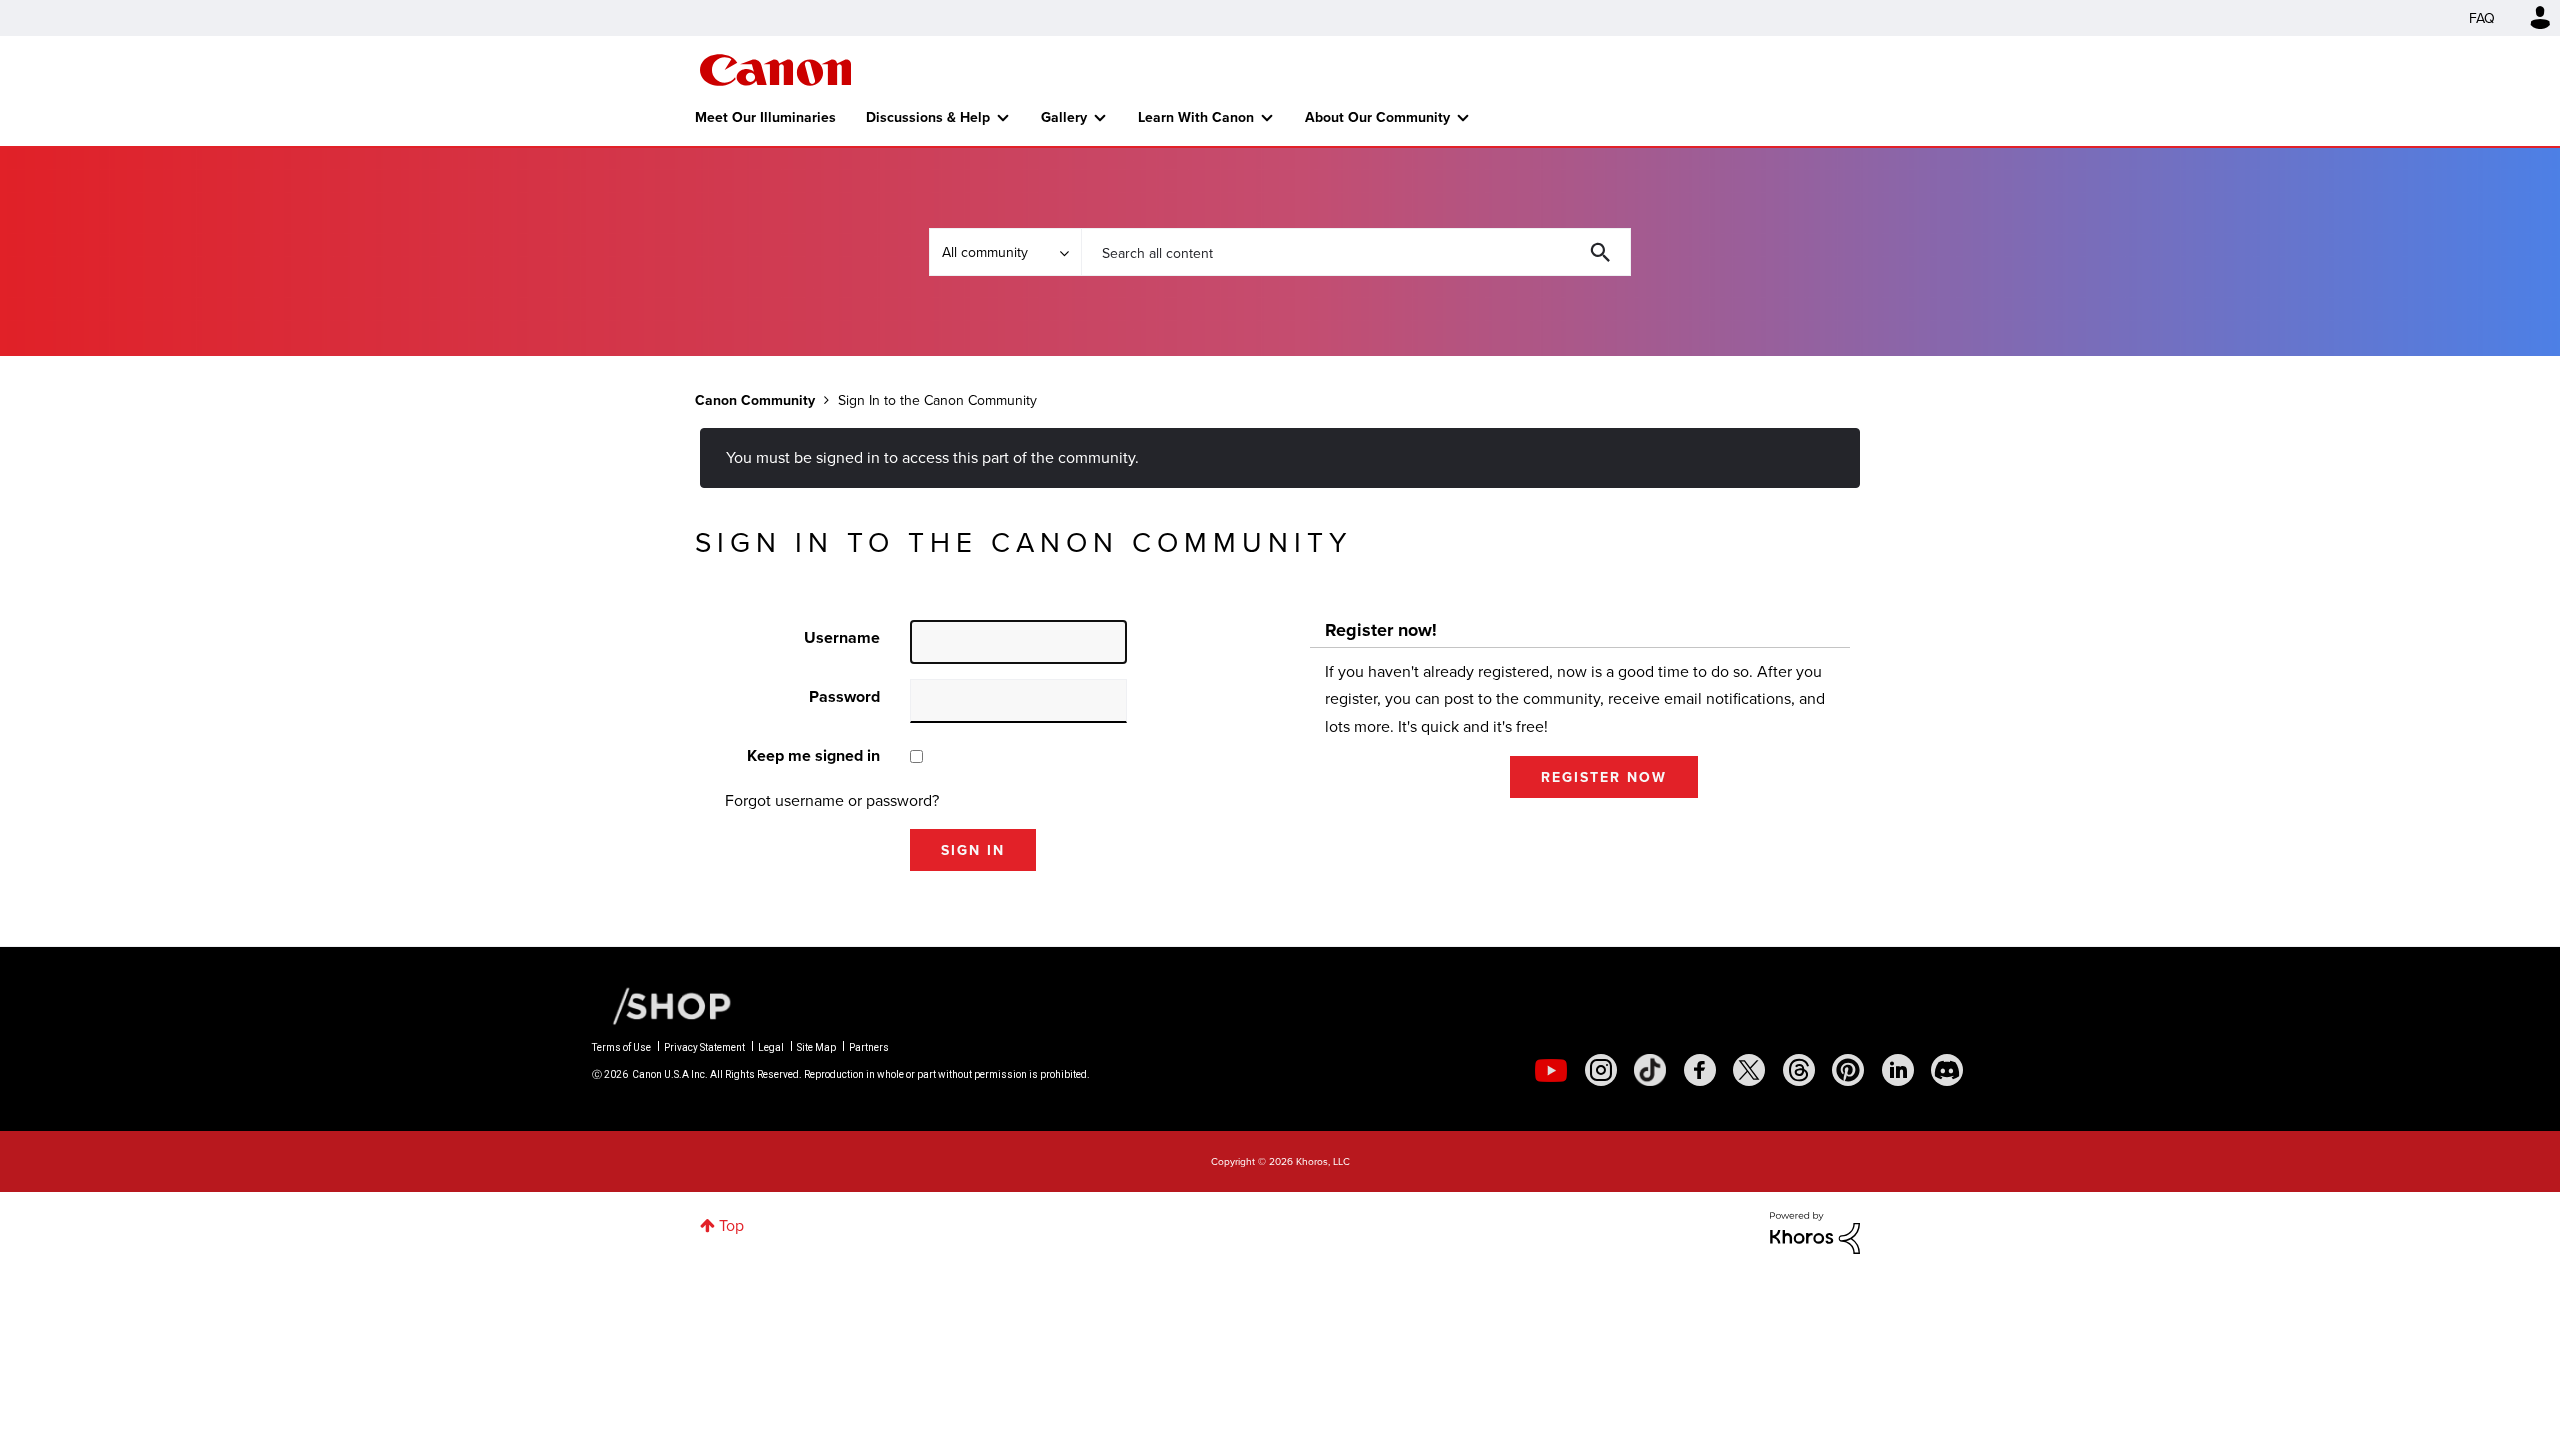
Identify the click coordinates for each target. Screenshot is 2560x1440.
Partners (869, 1047)
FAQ (2482, 18)
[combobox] (1356, 252)
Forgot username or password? (832, 800)
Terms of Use (621, 1047)
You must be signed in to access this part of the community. (932, 457)
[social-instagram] (1601, 1070)
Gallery (1064, 117)
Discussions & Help (928, 117)
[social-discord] (1947, 1070)
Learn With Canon (1196, 117)
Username (842, 637)
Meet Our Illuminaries (765, 117)
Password (844, 696)
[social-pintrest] (1848, 1070)
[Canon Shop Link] (662, 1004)
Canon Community (775, 70)
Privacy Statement (704, 1047)
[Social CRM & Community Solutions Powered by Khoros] (1815, 1231)
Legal (771, 1047)
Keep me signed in (813, 755)
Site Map (816, 1047)
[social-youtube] (1551, 1070)
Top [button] (731, 1225)
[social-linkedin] (1898, 1070)
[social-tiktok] (1650, 1070)
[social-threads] (1799, 1070)
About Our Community (1377, 117)
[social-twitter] (1749, 1070)
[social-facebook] (1700, 1070)
